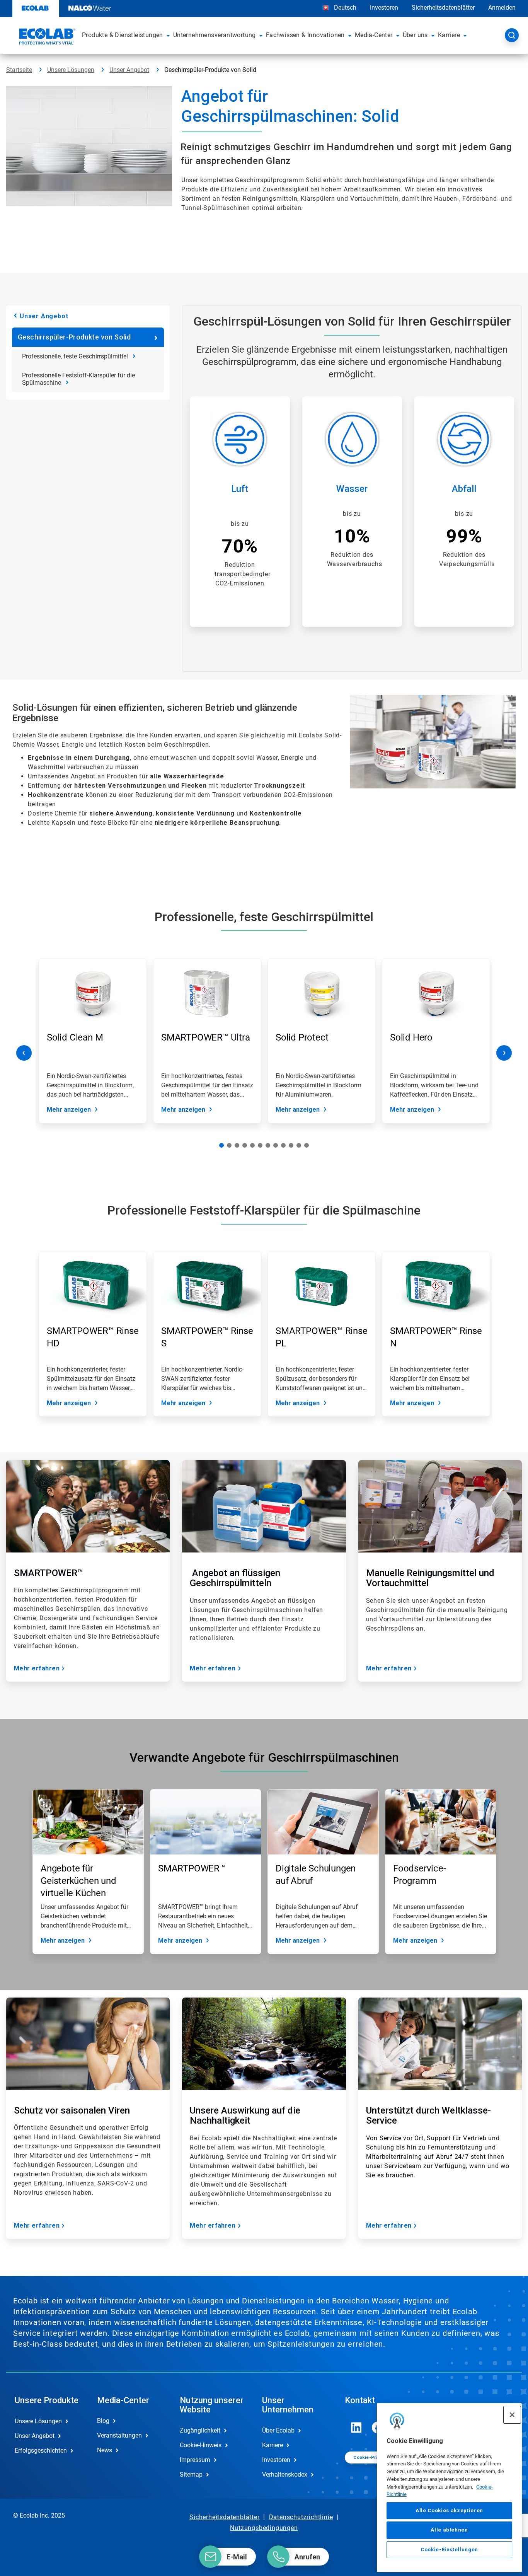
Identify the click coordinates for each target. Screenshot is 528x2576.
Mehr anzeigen (69, 1110)
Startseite (19, 70)
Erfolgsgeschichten (41, 2451)
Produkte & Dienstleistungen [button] (123, 35)
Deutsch (345, 8)
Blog (103, 2421)
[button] (168, 35)
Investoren (384, 8)
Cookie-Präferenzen (376, 2457)
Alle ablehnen (449, 2530)
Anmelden (502, 8)
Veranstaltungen (119, 2435)
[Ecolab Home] (46, 38)
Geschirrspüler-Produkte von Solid (74, 337)
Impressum (195, 2460)
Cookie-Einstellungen (449, 2550)
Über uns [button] (415, 35)
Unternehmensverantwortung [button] (215, 35)
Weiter (504, 1053)
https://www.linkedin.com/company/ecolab (356, 2428)
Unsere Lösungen (71, 70)
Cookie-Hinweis (201, 2445)
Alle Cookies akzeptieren (449, 2510)
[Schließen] (512, 2415)
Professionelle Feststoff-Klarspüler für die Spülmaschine (78, 379)
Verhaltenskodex (285, 2474)
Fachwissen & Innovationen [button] (305, 35)
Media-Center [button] (374, 35)
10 (291, 1145)
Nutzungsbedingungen (264, 2528)
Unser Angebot (129, 70)
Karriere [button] (449, 35)
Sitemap (191, 2474)
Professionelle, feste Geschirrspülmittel (75, 356)
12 (307, 1145)
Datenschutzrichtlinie (301, 2517)
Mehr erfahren (37, 1668)
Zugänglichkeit (200, 2430)
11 (299, 1145)
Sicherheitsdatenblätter (443, 8)
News (105, 2450)
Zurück (24, 1053)
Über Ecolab (278, 2430)
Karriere (273, 2445)
